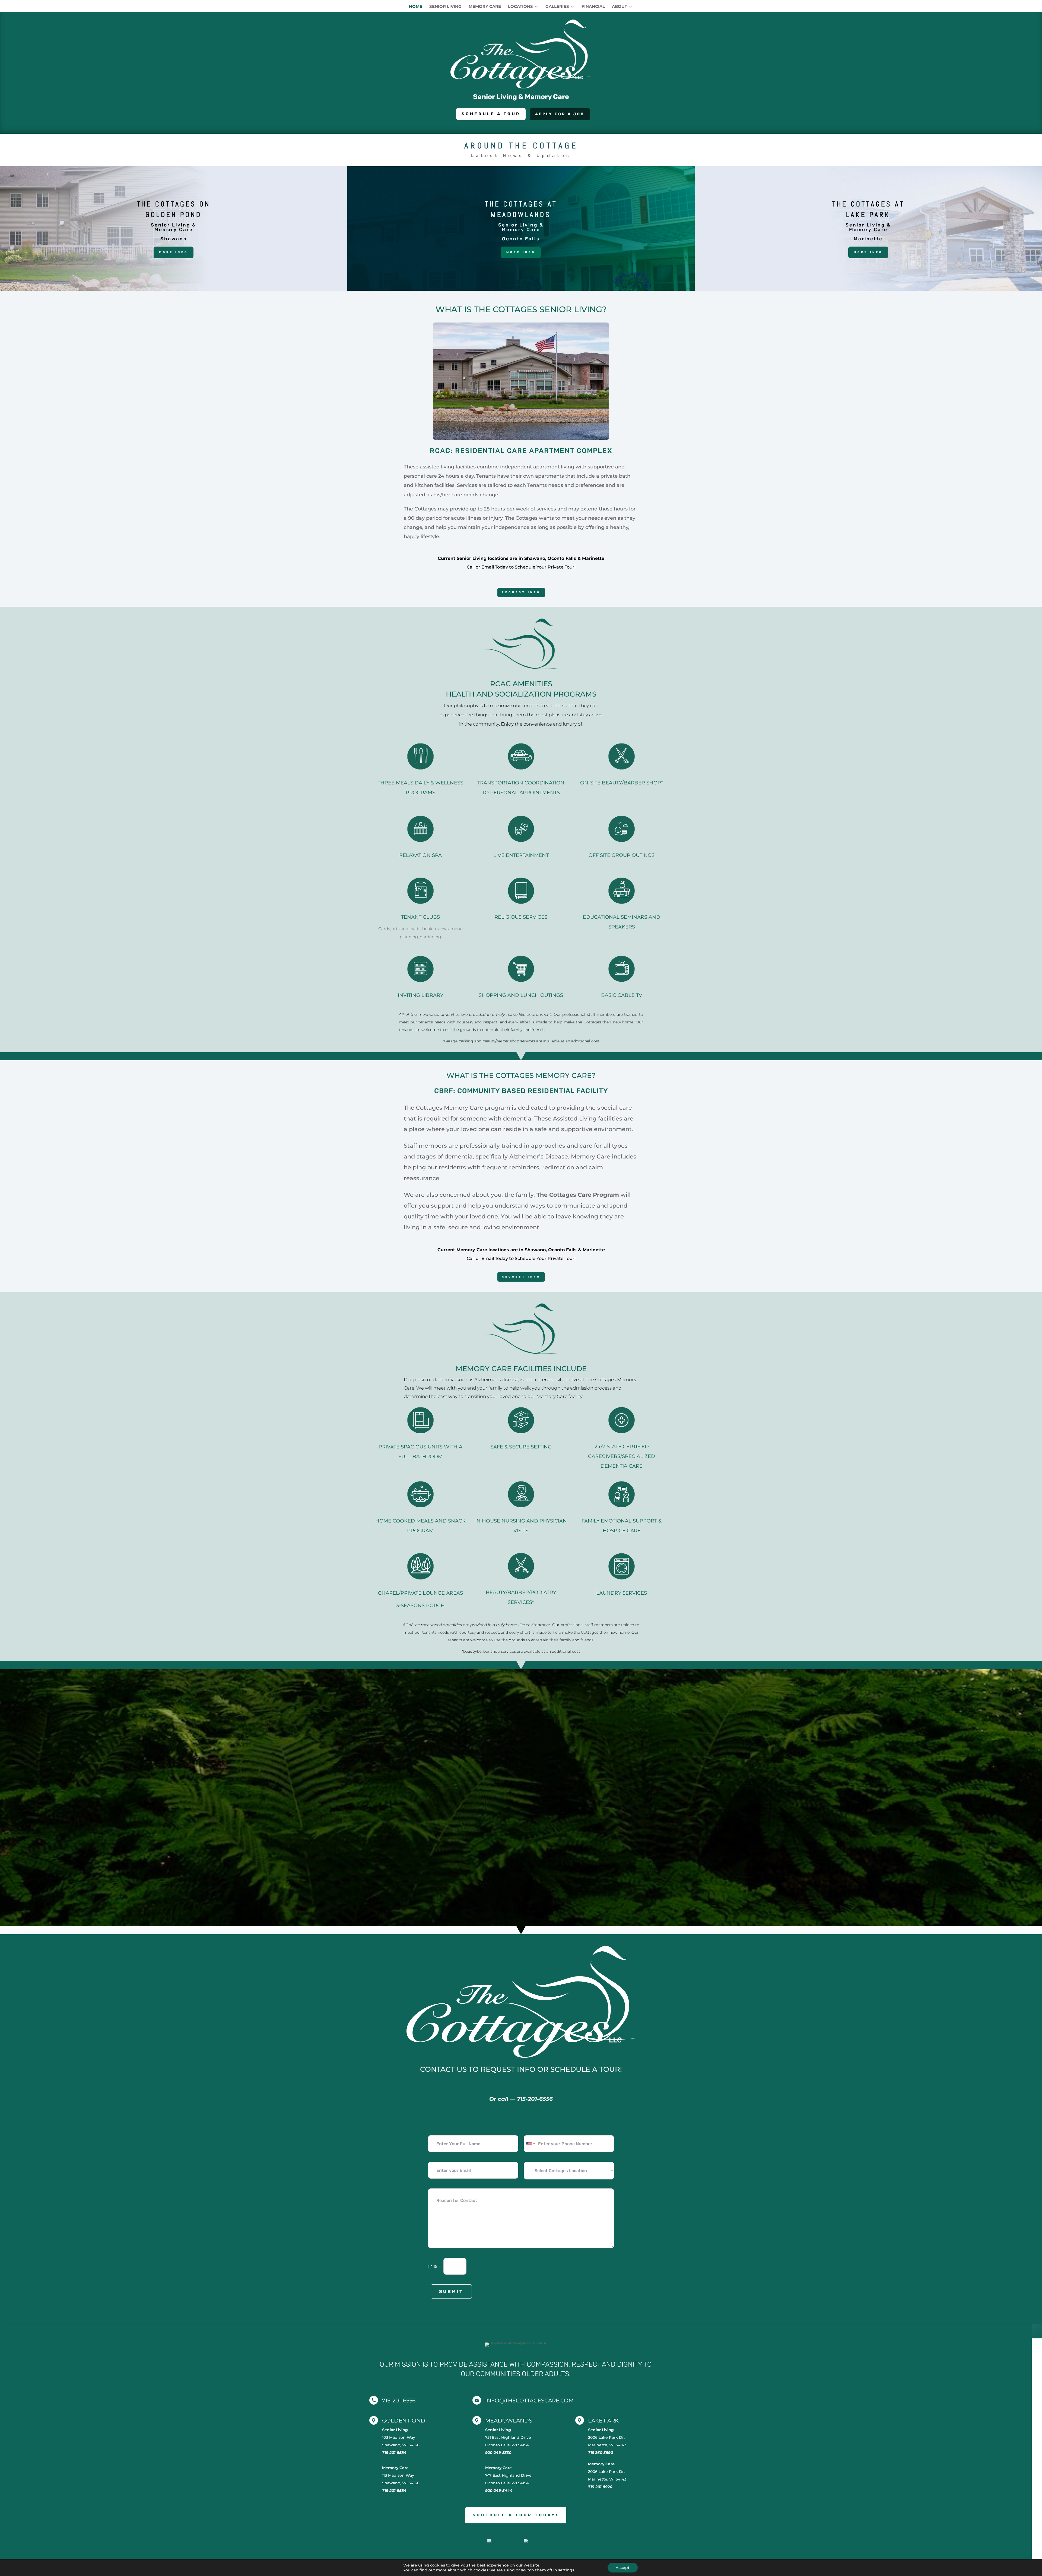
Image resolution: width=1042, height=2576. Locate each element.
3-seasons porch (420, 1605)
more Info (174, 252)
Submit (451, 2291)
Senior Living (445, 7)
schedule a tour (491, 114)
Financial (593, 7)
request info (521, 592)
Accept (623, 2568)
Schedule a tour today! (516, 2515)
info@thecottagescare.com (529, 2401)
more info (521, 252)
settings (566, 2570)
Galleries (557, 7)
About (620, 7)
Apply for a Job (560, 114)
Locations (520, 7)
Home (416, 7)
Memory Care (485, 7)
